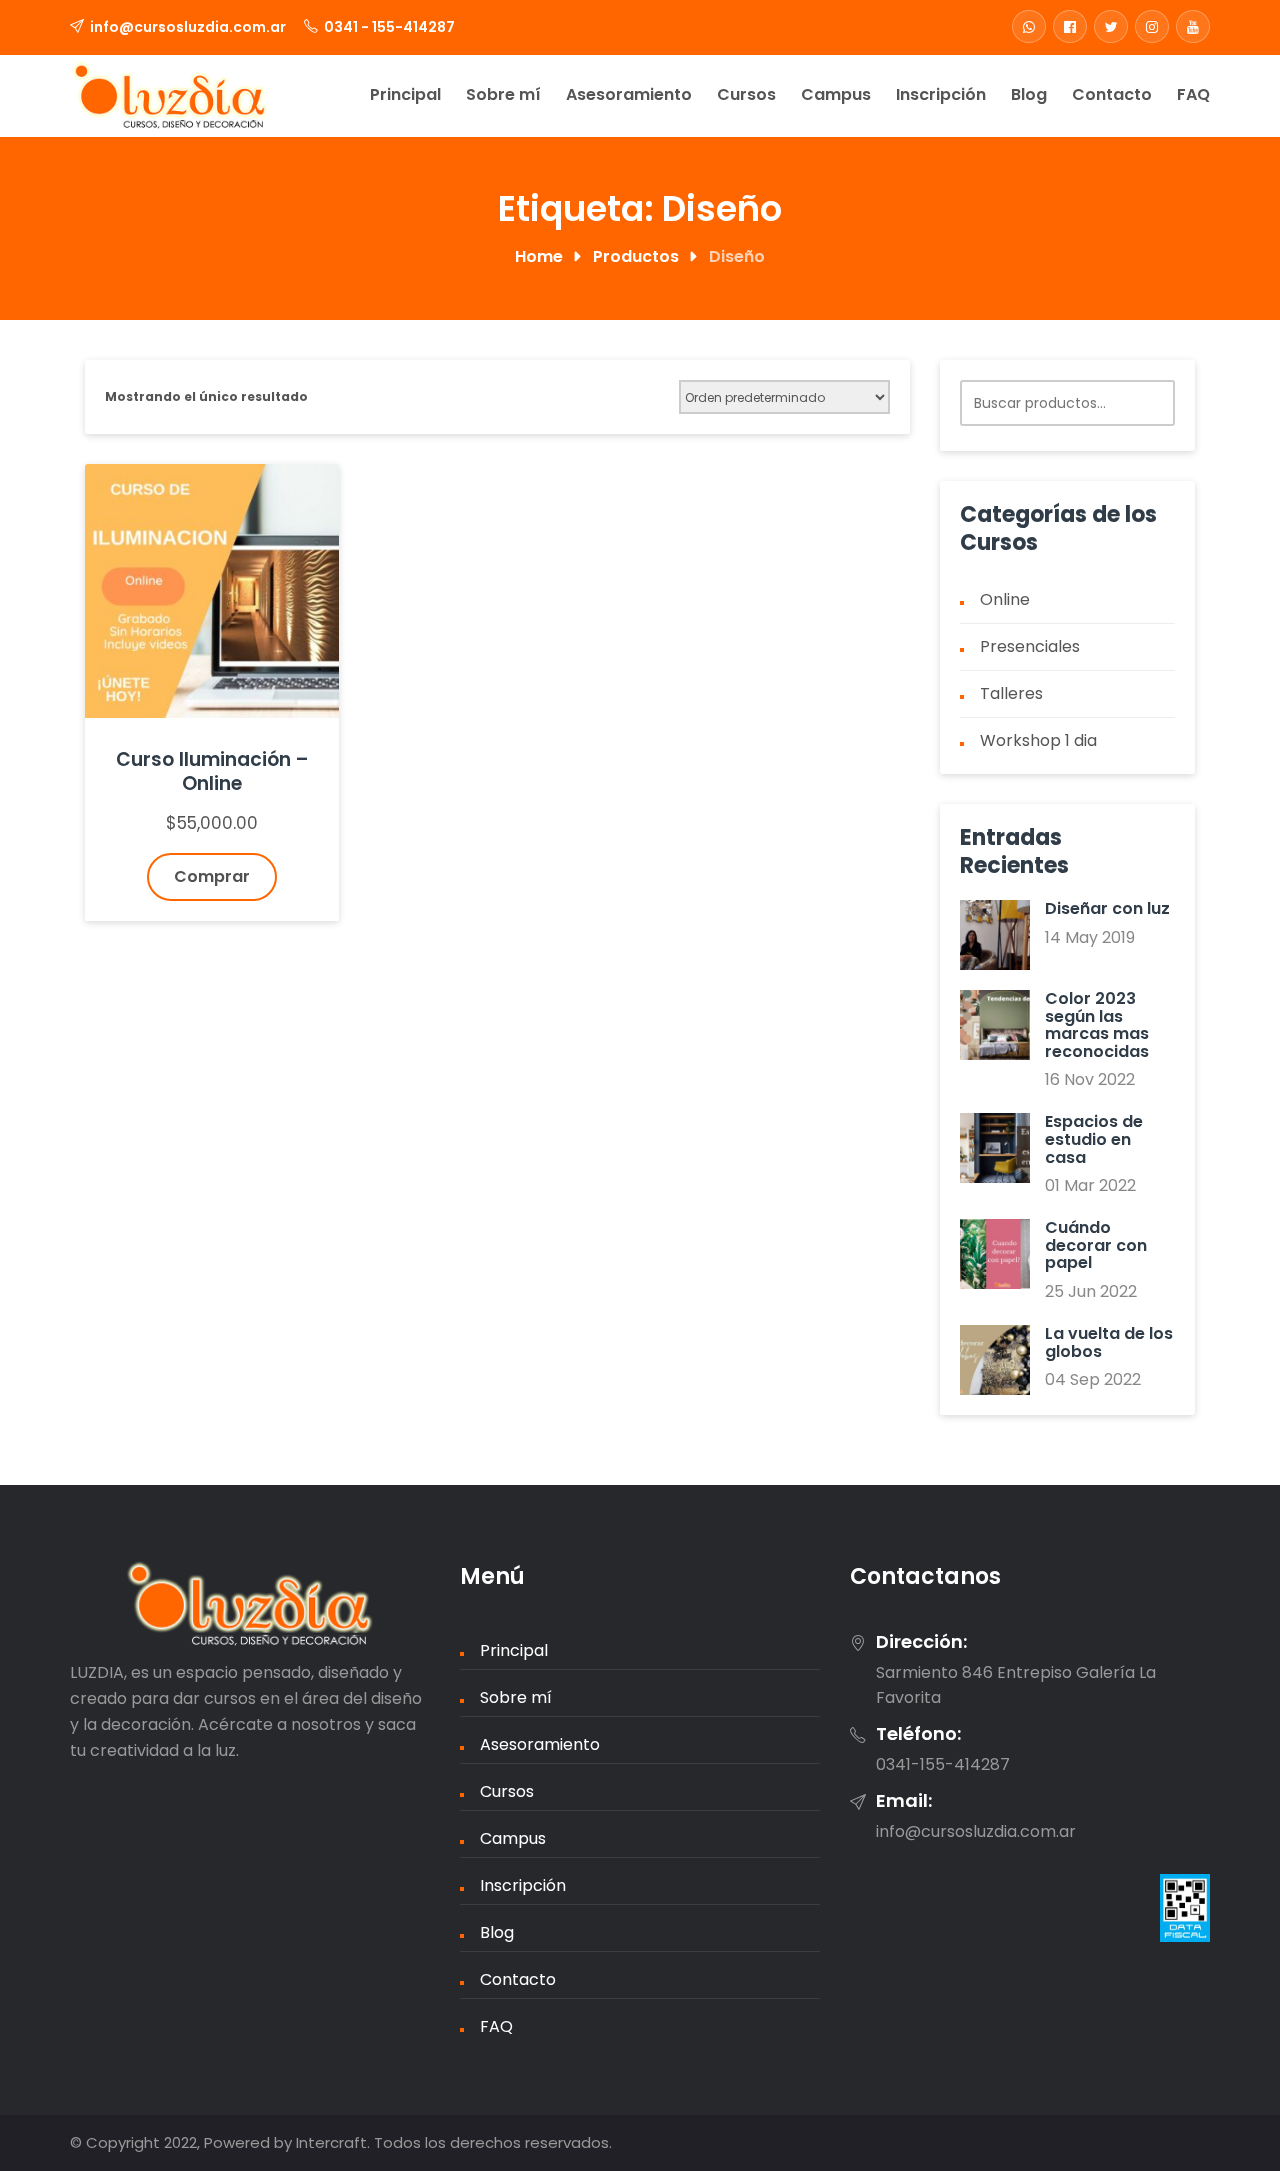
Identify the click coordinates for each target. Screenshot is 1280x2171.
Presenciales (1030, 646)
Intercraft (331, 2142)
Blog (1029, 94)
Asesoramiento (629, 94)
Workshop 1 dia (1038, 740)
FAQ (1193, 94)
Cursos (746, 94)
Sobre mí (503, 94)
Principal (405, 94)
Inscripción (941, 94)
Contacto (1112, 94)
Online (1005, 599)
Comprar (212, 876)
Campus (836, 94)
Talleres (1011, 693)
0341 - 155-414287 (389, 27)
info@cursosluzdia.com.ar (188, 27)
